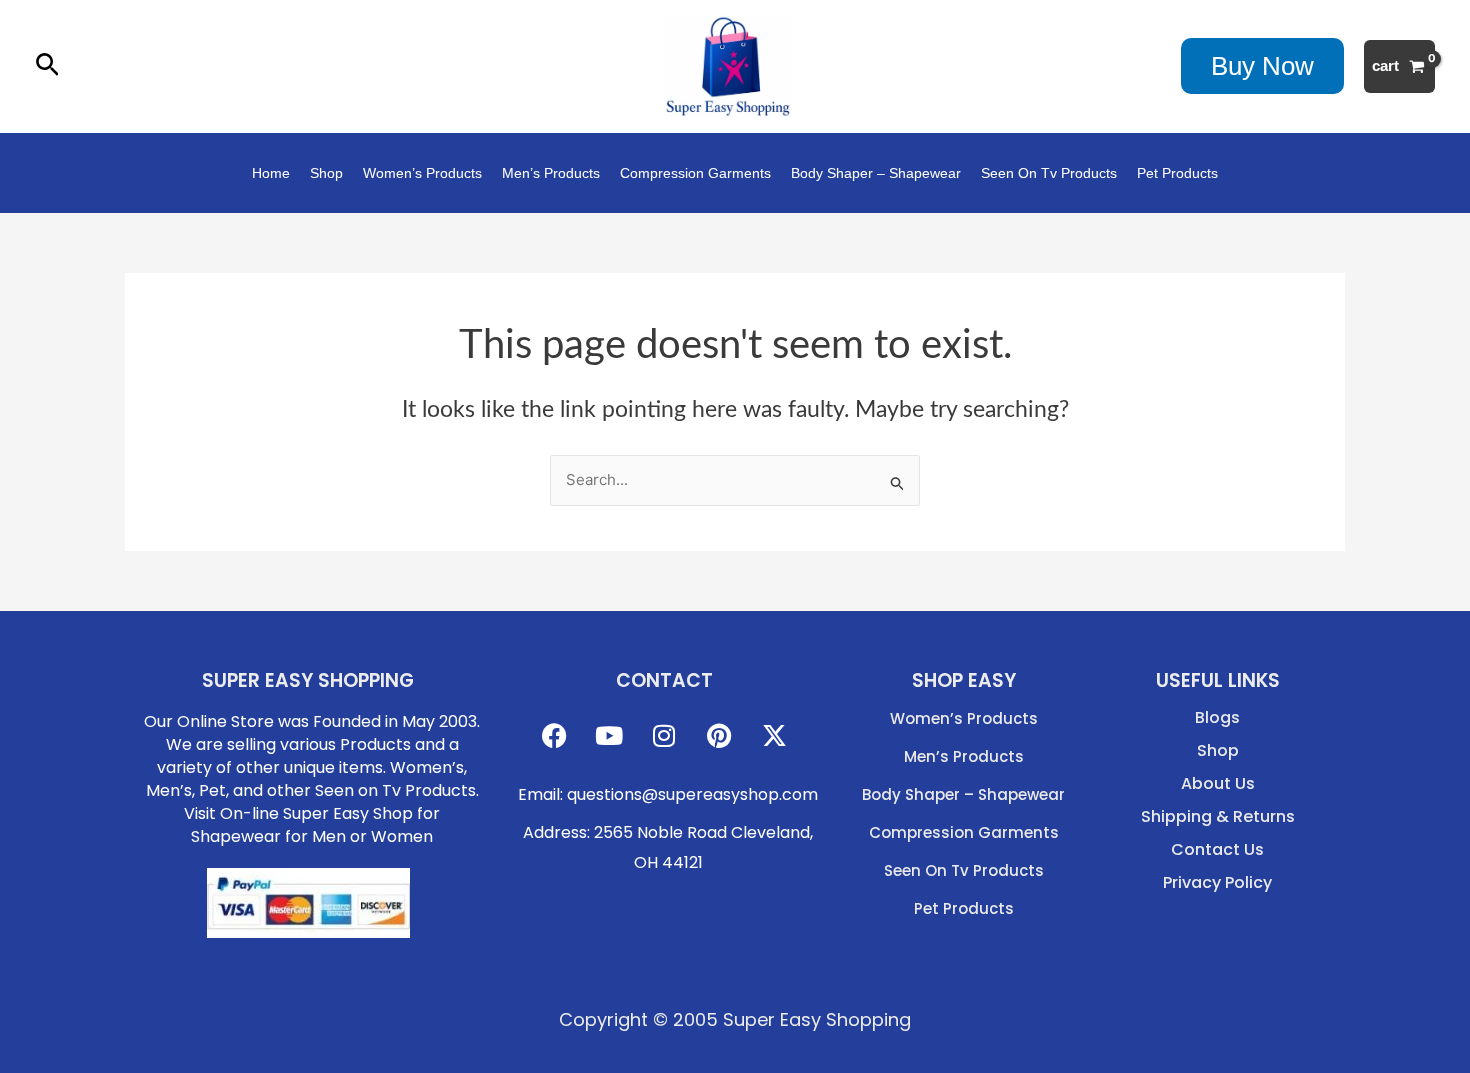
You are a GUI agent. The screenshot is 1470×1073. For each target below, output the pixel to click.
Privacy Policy (1217, 883)
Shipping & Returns (1218, 817)
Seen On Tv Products (1049, 173)
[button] (47, 66)
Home (271, 173)
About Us (1218, 784)
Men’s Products (551, 173)
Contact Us (1217, 850)
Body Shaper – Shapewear (876, 173)
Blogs (1217, 718)
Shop (326, 173)
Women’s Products (422, 173)
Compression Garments (695, 173)
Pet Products (1177, 173)
